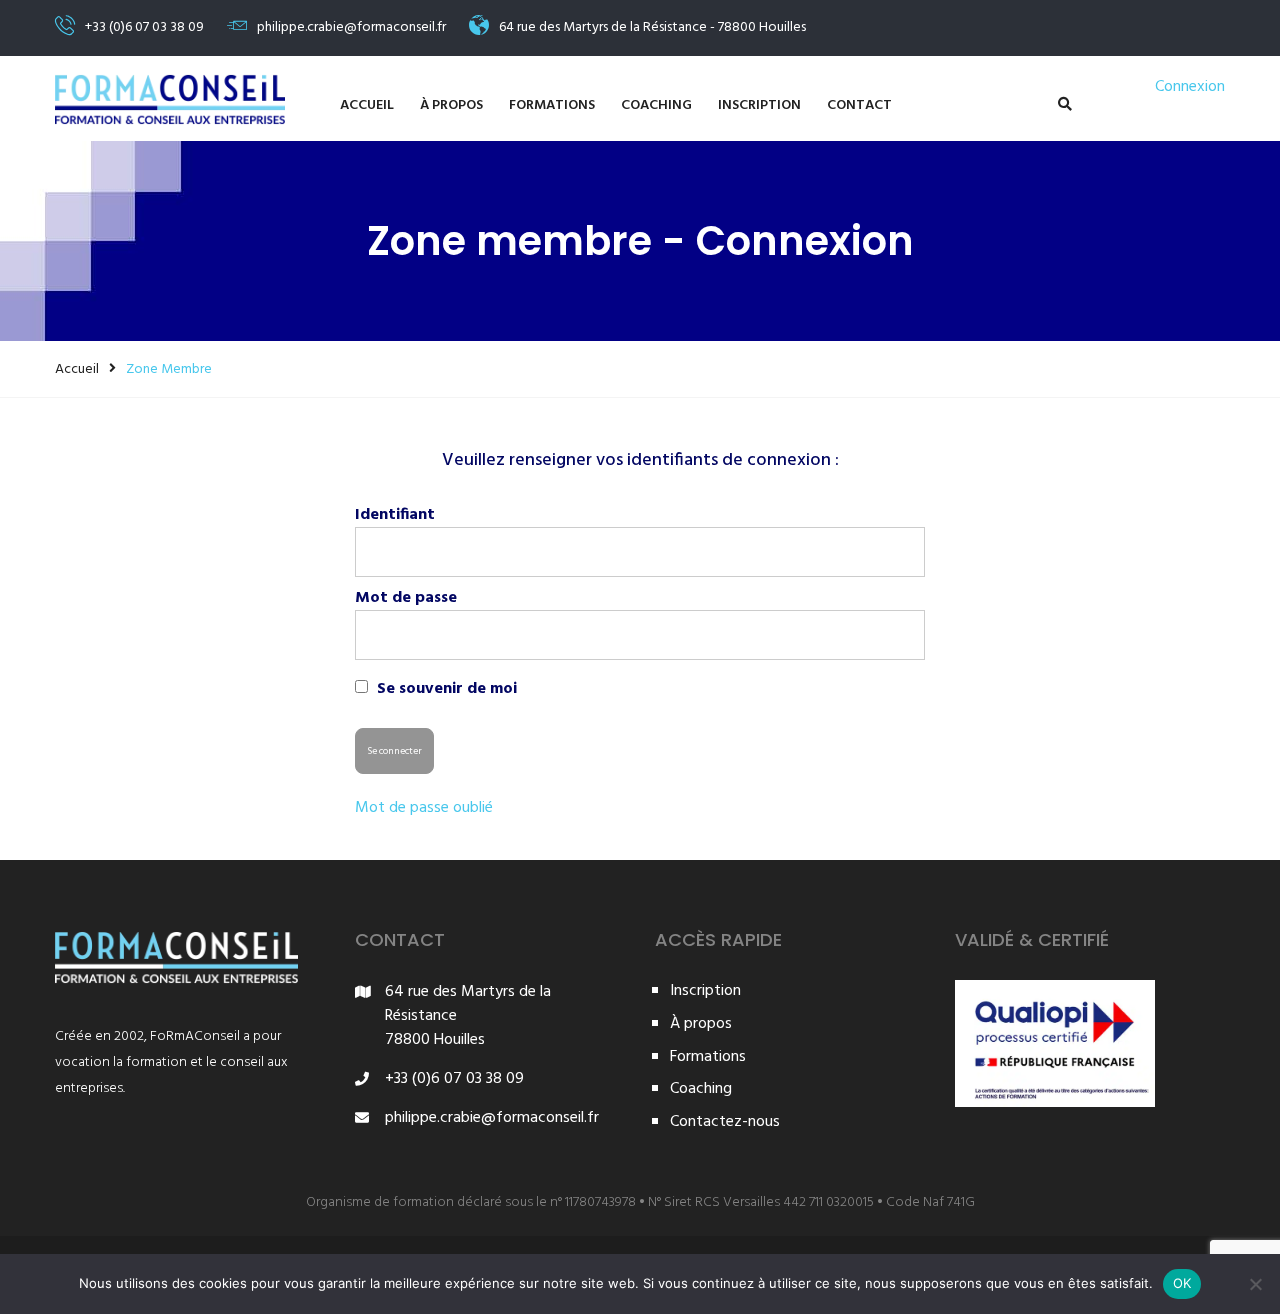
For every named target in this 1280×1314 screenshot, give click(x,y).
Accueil (367, 105)
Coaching (656, 105)
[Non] (1255, 1284)
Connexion (1190, 87)
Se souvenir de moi (445, 688)
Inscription (759, 105)
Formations (552, 105)
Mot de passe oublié (424, 808)
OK (1182, 1283)
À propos (451, 105)
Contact (859, 105)
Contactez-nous (725, 1123)
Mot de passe (406, 598)
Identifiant (395, 515)
